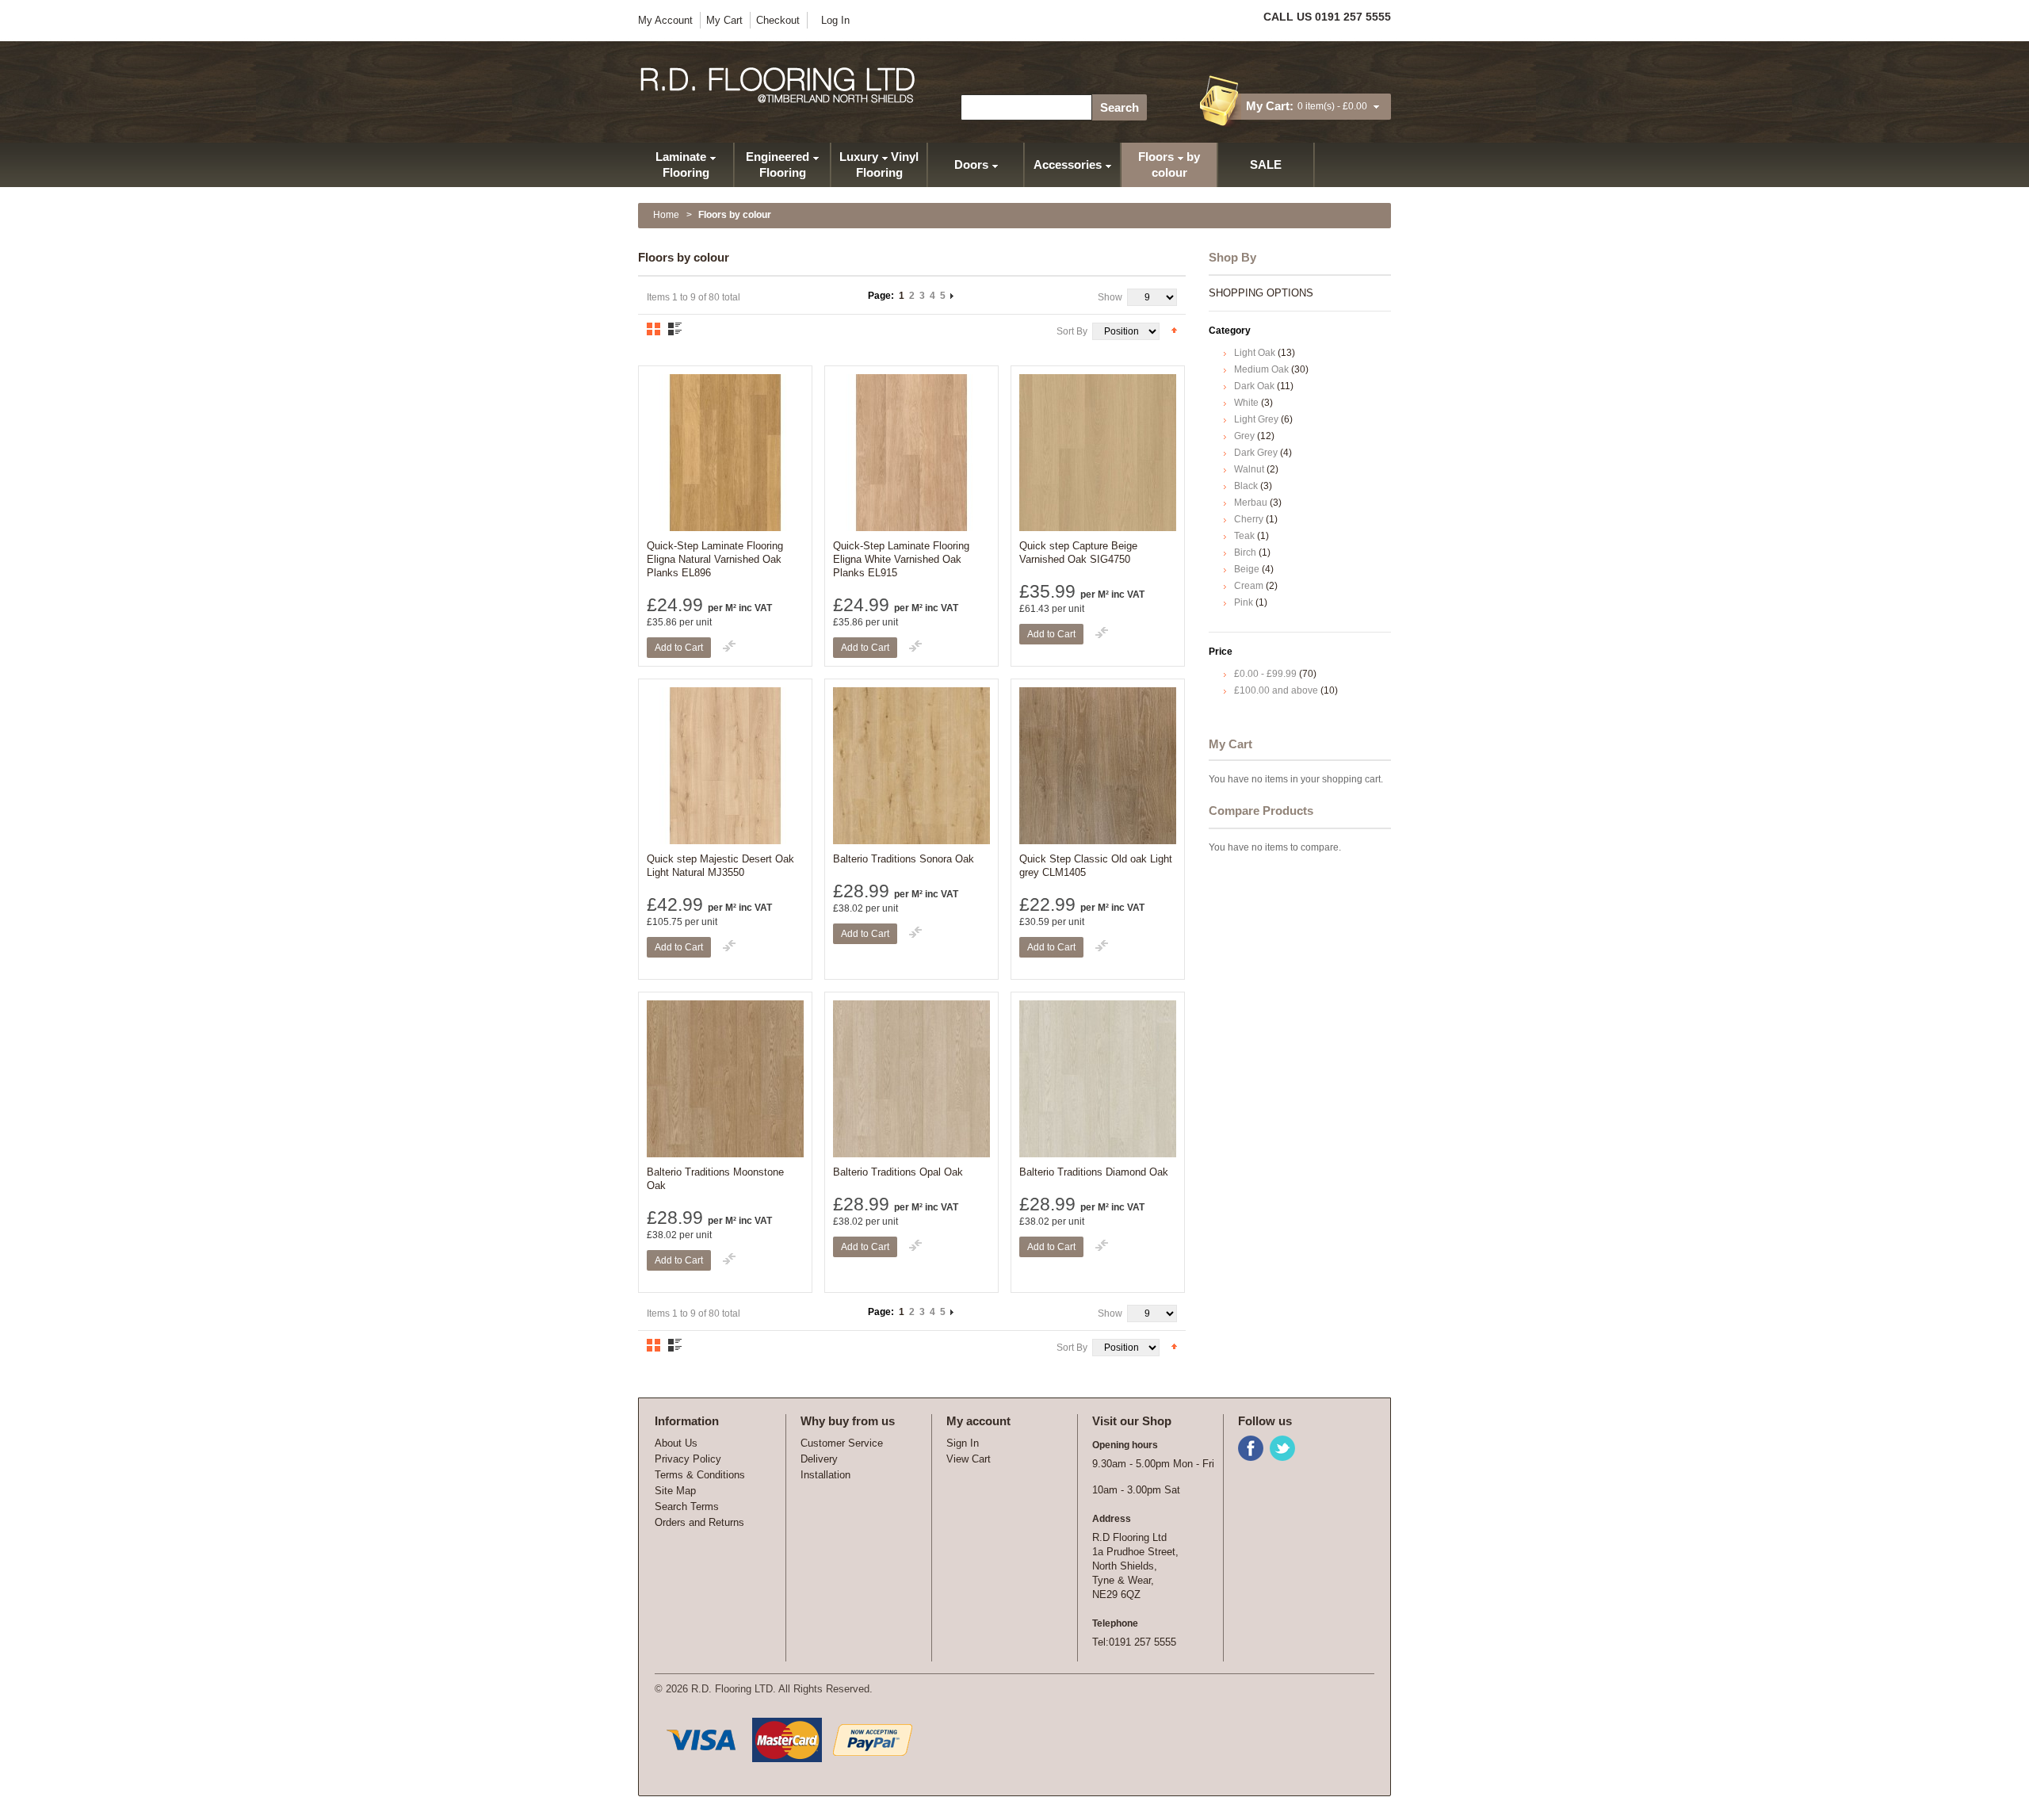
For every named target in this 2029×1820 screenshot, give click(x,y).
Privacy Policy (688, 1459)
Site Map (675, 1491)
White (1246, 403)
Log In (835, 20)
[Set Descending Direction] (1174, 330)
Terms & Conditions (700, 1475)
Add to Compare (729, 646)
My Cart (724, 20)
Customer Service (842, 1443)
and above (1276, 690)
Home (666, 215)
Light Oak (1255, 353)
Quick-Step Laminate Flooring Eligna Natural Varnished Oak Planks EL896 (715, 559)
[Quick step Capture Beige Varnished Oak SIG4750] (1098, 453)
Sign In (963, 1443)
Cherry (1249, 519)
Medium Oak (1261, 369)
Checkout (778, 20)
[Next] (952, 296)
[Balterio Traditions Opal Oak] (911, 1079)
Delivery (819, 1459)
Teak (1244, 536)
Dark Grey (1256, 453)
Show (1110, 297)
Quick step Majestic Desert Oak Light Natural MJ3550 (720, 866)
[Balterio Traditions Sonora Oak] (911, 766)
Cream (1249, 586)
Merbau (1251, 503)
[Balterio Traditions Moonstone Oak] (725, 1079)
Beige (1247, 569)
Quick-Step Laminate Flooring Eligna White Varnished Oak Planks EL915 (901, 559)
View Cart (969, 1459)
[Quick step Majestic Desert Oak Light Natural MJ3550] (725, 766)
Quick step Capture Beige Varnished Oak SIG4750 (1078, 552)
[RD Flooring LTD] (779, 85)
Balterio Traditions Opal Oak (898, 1172)
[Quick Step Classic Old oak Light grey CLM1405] (1098, 766)
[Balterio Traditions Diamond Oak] (1098, 1079)
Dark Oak (1254, 386)
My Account (665, 20)
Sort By (1072, 331)
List (675, 329)
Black (1246, 486)
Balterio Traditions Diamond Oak (1094, 1172)
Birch (1245, 552)
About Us (676, 1443)
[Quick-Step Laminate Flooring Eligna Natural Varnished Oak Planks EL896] (725, 453)
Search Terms (687, 1506)
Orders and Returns (699, 1522)
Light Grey (1256, 419)
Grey (1244, 436)
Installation (825, 1475)
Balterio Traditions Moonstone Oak (715, 1179)
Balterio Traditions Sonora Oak (904, 859)
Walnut (1249, 469)
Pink (1244, 602)
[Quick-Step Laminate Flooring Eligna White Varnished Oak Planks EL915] (911, 453)
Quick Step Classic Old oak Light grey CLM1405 (1096, 866)
